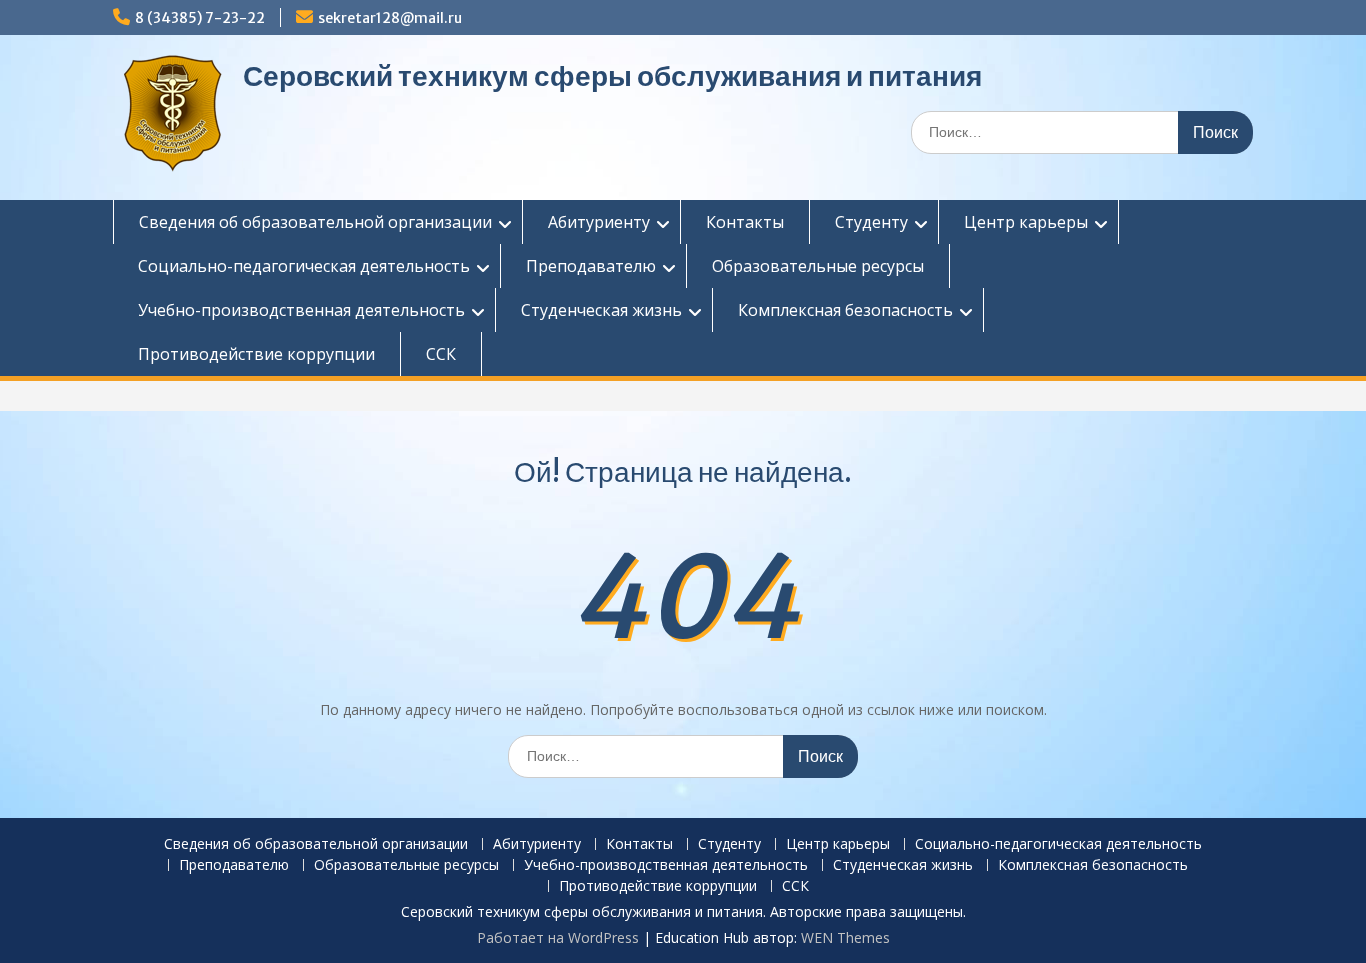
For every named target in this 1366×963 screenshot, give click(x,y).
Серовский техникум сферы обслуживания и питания (612, 76)
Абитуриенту (599, 222)
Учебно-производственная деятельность (301, 310)
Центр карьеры (1026, 222)
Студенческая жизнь (601, 310)
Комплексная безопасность (845, 310)
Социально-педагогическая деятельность (304, 266)
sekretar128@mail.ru (390, 18)
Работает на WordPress (558, 937)
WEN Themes (845, 937)
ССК (441, 354)
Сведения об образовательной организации (315, 222)
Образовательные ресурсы (818, 266)
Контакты (745, 222)
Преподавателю (591, 266)
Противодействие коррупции (256, 354)
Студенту (871, 222)
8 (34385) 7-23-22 (200, 18)
